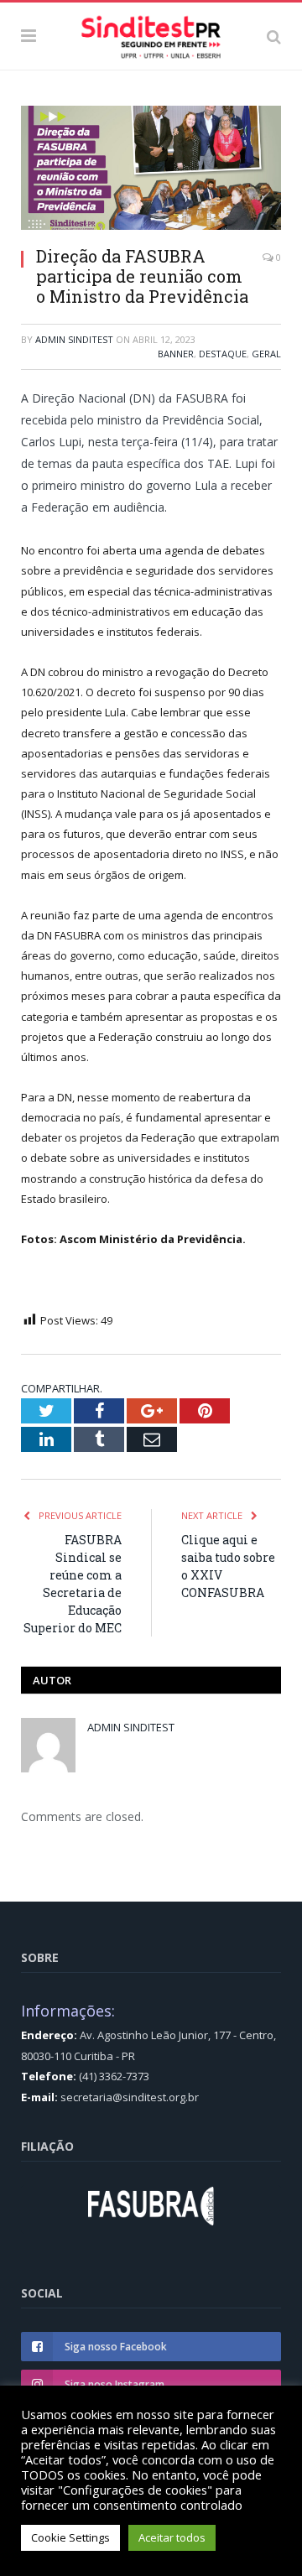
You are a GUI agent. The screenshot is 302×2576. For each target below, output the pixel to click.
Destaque (223, 354)
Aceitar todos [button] (172, 2537)
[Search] (274, 36)
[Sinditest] (151, 34)
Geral (266, 354)
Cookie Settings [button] (70, 2537)
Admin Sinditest (74, 339)
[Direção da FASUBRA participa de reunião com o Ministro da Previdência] (151, 170)
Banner (176, 354)
